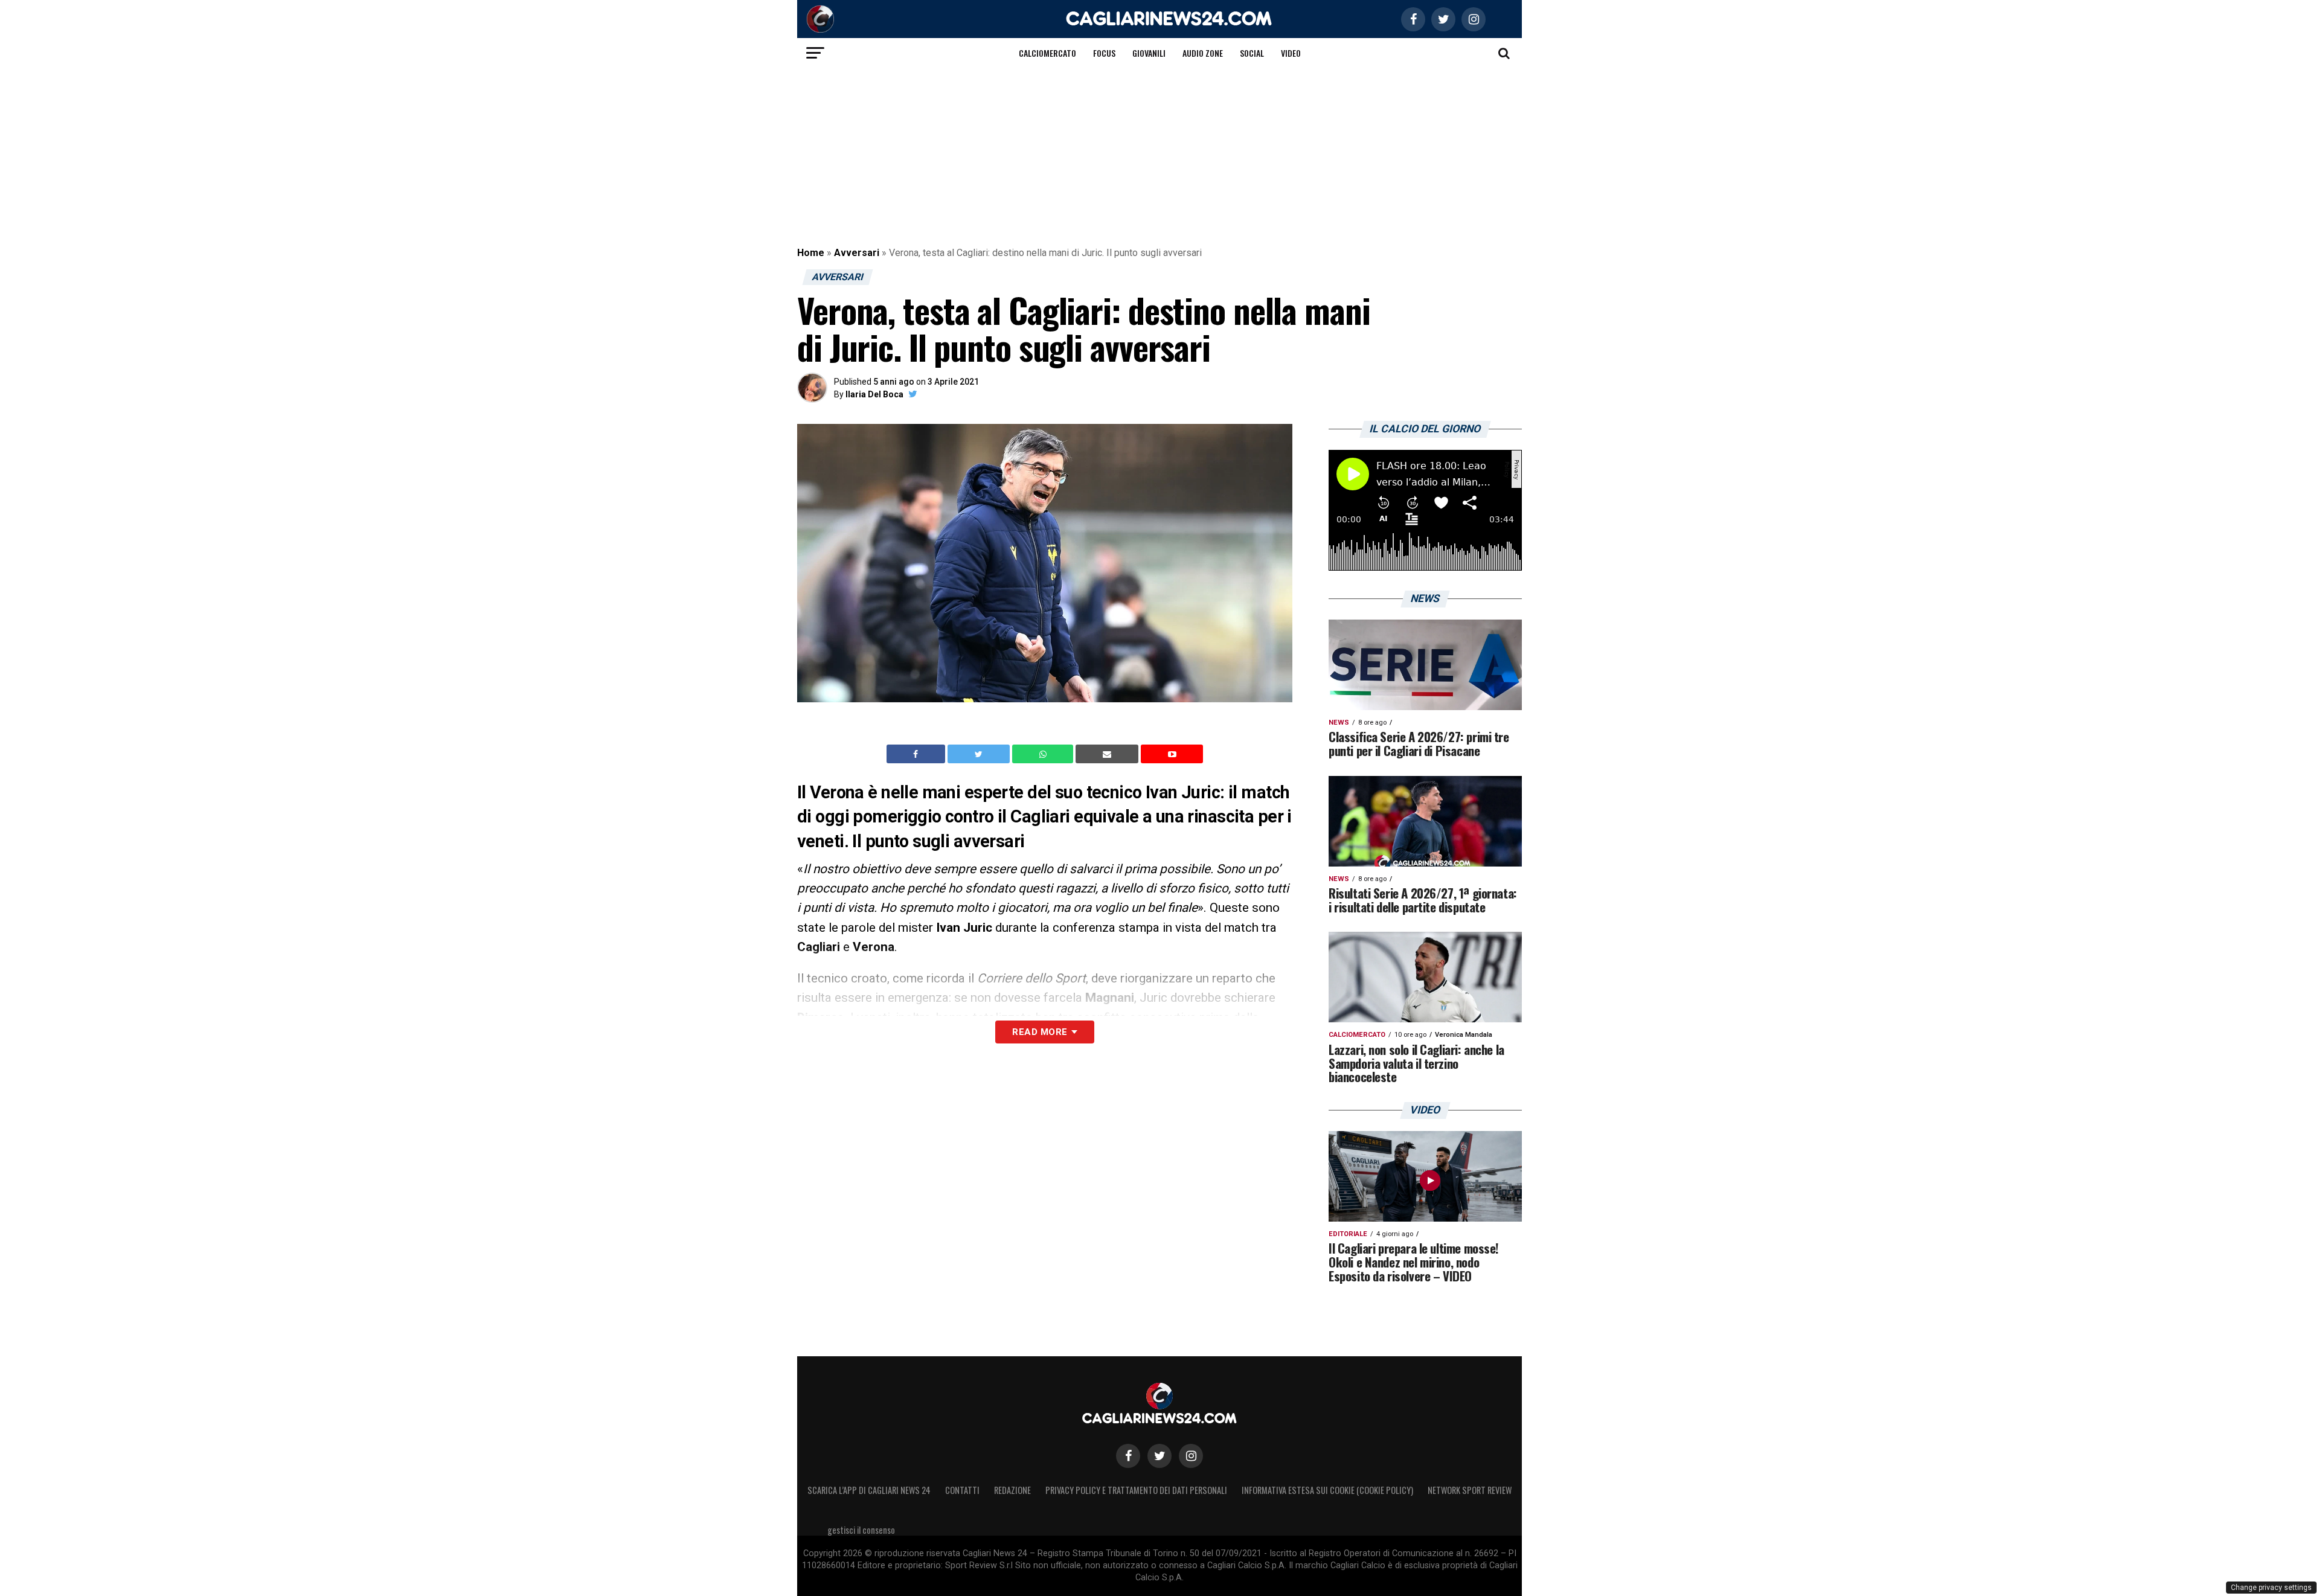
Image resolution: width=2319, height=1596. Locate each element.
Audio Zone (1203, 53)
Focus (1104, 53)
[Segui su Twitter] (1159, 1456)
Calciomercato (1047, 53)
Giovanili (1149, 53)
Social (1252, 53)
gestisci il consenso (861, 1530)
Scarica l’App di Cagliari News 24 (869, 1490)
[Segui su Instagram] (1191, 1456)
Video (1291, 53)
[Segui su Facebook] (1128, 1456)
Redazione (1012, 1490)
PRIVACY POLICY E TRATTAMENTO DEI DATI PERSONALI (1136, 1490)
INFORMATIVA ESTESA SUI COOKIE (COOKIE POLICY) (1327, 1490)
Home (811, 253)
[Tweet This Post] (980, 754)
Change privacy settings (2271, 1588)
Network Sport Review (1470, 1490)
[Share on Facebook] (917, 754)
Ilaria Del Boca (874, 394)
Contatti (962, 1490)
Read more (1040, 1032)
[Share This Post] (1044, 754)
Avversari (857, 253)
